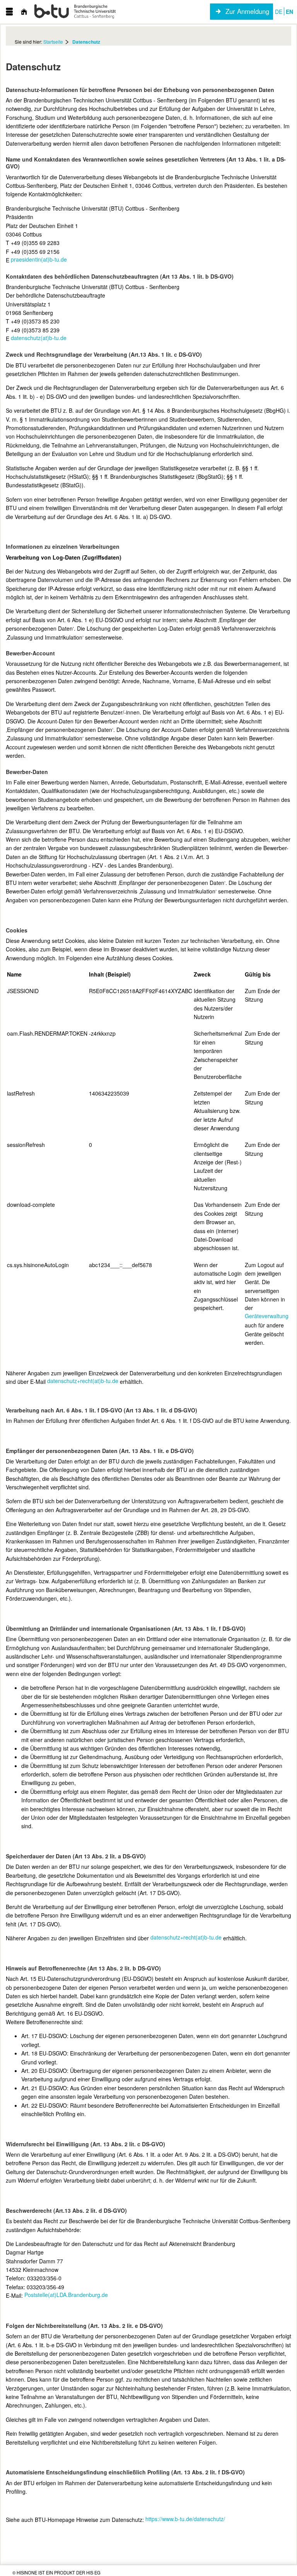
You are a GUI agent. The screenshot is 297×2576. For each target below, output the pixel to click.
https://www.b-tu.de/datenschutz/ (185, 2519)
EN (289, 12)
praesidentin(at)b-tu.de (39, 259)
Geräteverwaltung (267, 1316)
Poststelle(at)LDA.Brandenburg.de (66, 2295)
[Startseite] (24, 12)
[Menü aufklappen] (9, 12)
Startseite (53, 42)
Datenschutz (86, 42)
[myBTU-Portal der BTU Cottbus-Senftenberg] (75, 12)
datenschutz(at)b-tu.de (39, 338)
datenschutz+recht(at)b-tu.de (83, 1381)
